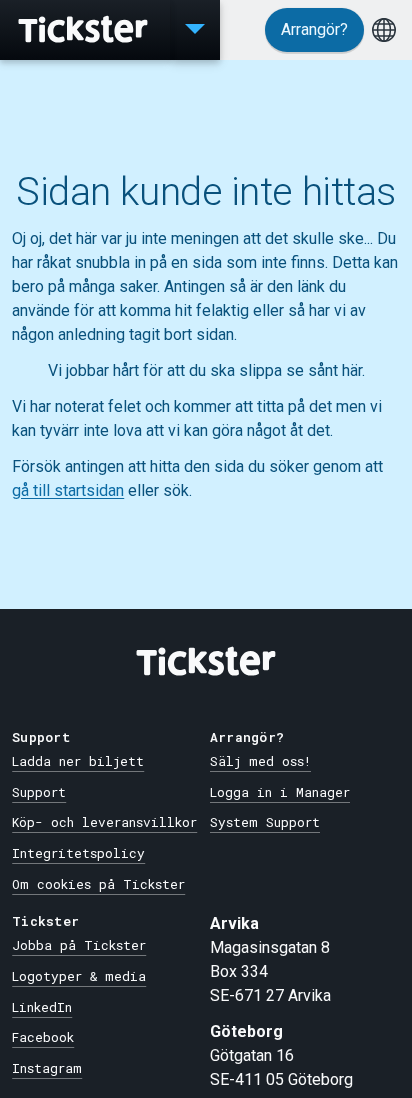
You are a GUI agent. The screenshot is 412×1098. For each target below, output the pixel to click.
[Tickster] (85, 30)
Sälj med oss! (260, 761)
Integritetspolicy (78, 853)
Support (39, 792)
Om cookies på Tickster (98, 884)
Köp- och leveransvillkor (104, 822)
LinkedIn (42, 1007)
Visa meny (195, 30)
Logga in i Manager (280, 792)
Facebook (43, 1037)
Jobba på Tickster (79, 945)
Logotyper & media (79, 976)
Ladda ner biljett (78, 761)
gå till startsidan (68, 490)
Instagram (47, 1068)
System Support (265, 822)
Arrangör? (314, 29)
